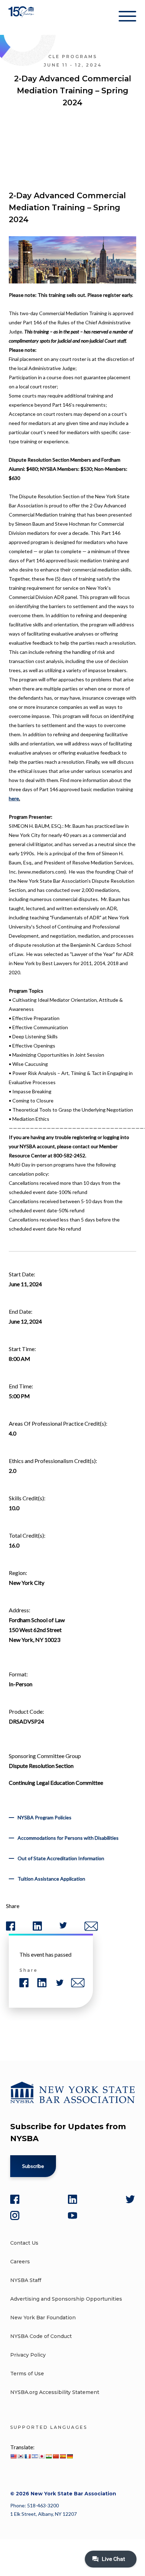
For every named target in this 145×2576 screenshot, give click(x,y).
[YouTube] (72, 2215)
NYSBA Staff (26, 2280)
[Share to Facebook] (11, 1929)
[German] (70, 2456)
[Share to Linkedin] (37, 1929)
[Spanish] (63, 2456)
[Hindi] (49, 2456)
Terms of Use (27, 2374)
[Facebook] (15, 2199)
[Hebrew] (34, 2456)
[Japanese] (42, 2456)
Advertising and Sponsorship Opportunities (66, 2299)
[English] (13, 2456)
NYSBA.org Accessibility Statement (55, 2392)
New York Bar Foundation (43, 2318)
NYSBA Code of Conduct (41, 2336)
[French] (27, 2456)
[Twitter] (130, 2199)
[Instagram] (15, 2215)
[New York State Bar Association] (22, 17)
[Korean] (20, 2456)
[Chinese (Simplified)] (56, 2456)
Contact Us (24, 2243)
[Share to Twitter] (63, 1927)
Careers (20, 2262)
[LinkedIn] (72, 2199)
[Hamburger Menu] (127, 18)
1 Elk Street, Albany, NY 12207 (43, 2514)
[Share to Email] (91, 1929)
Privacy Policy (28, 2355)
